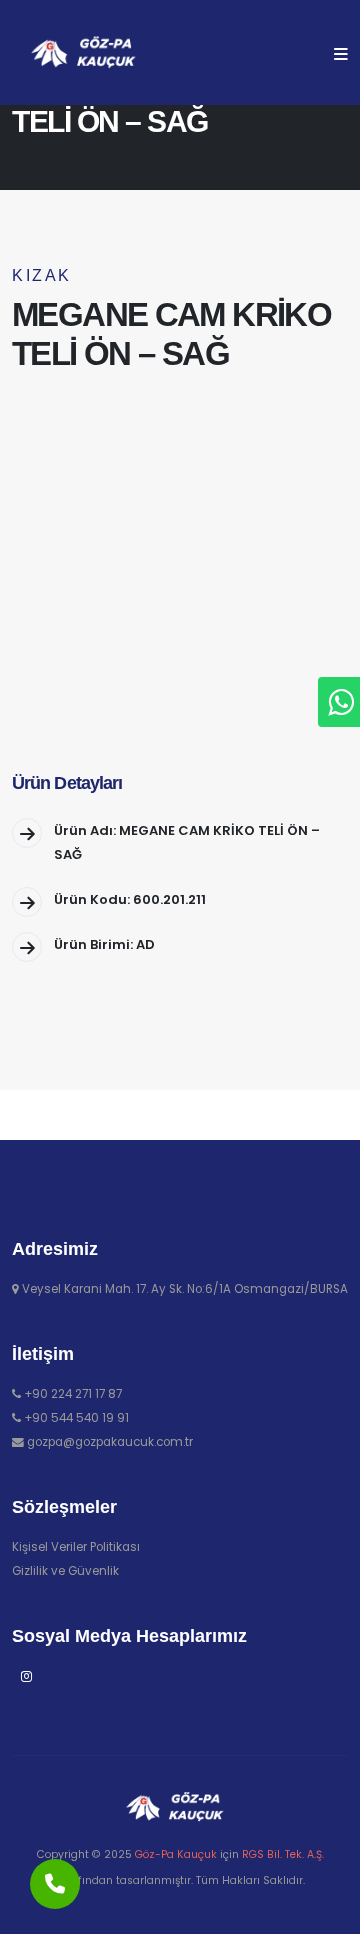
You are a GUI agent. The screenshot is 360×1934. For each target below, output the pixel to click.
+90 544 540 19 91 (76, 1418)
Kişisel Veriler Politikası (76, 1547)
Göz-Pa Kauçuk (176, 1854)
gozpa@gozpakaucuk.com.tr (110, 1442)
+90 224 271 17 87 (73, 1394)
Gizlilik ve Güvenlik (65, 1571)
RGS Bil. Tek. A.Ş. (283, 1854)
